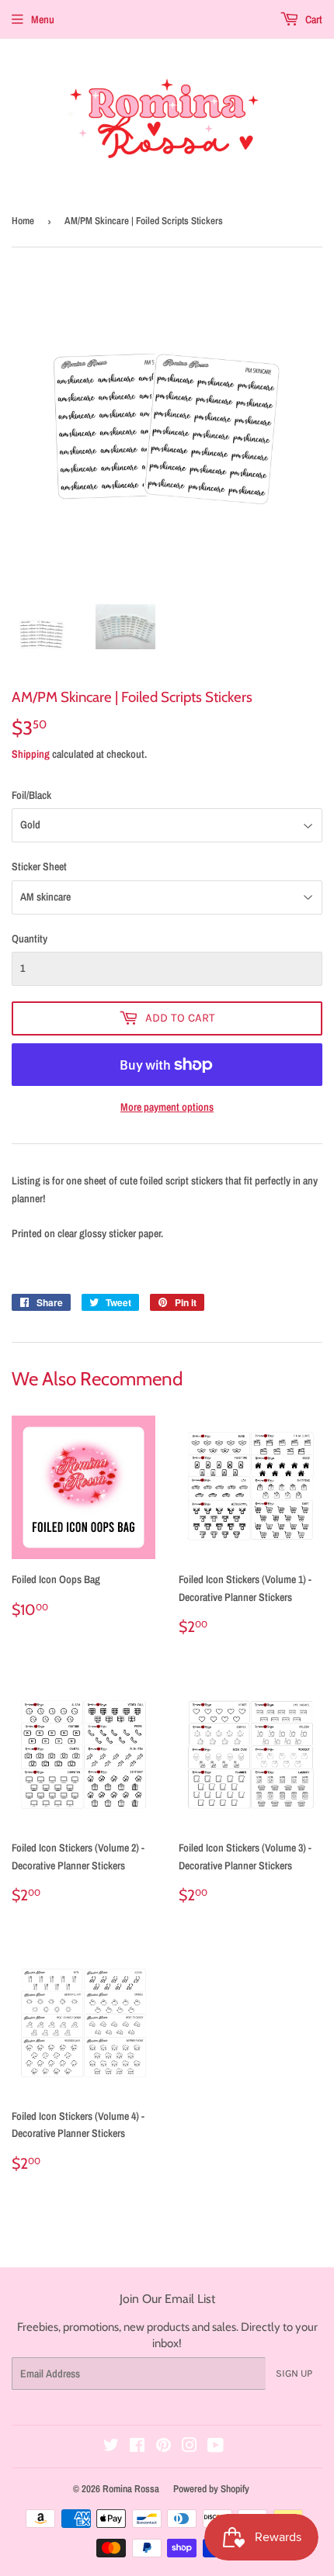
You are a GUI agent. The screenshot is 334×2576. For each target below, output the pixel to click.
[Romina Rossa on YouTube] (216, 2447)
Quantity (30, 939)
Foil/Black (31, 795)
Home (23, 221)
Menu (43, 19)
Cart (313, 19)
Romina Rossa (131, 2489)
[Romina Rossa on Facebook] (137, 2447)
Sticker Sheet (39, 866)
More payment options (167, 1107)
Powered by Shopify (211, 2489)
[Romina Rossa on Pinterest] (164, 2447)
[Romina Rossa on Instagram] (190, 2447)
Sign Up (294, 2373)
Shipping (31, 754)
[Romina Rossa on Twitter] (111, 2447)
